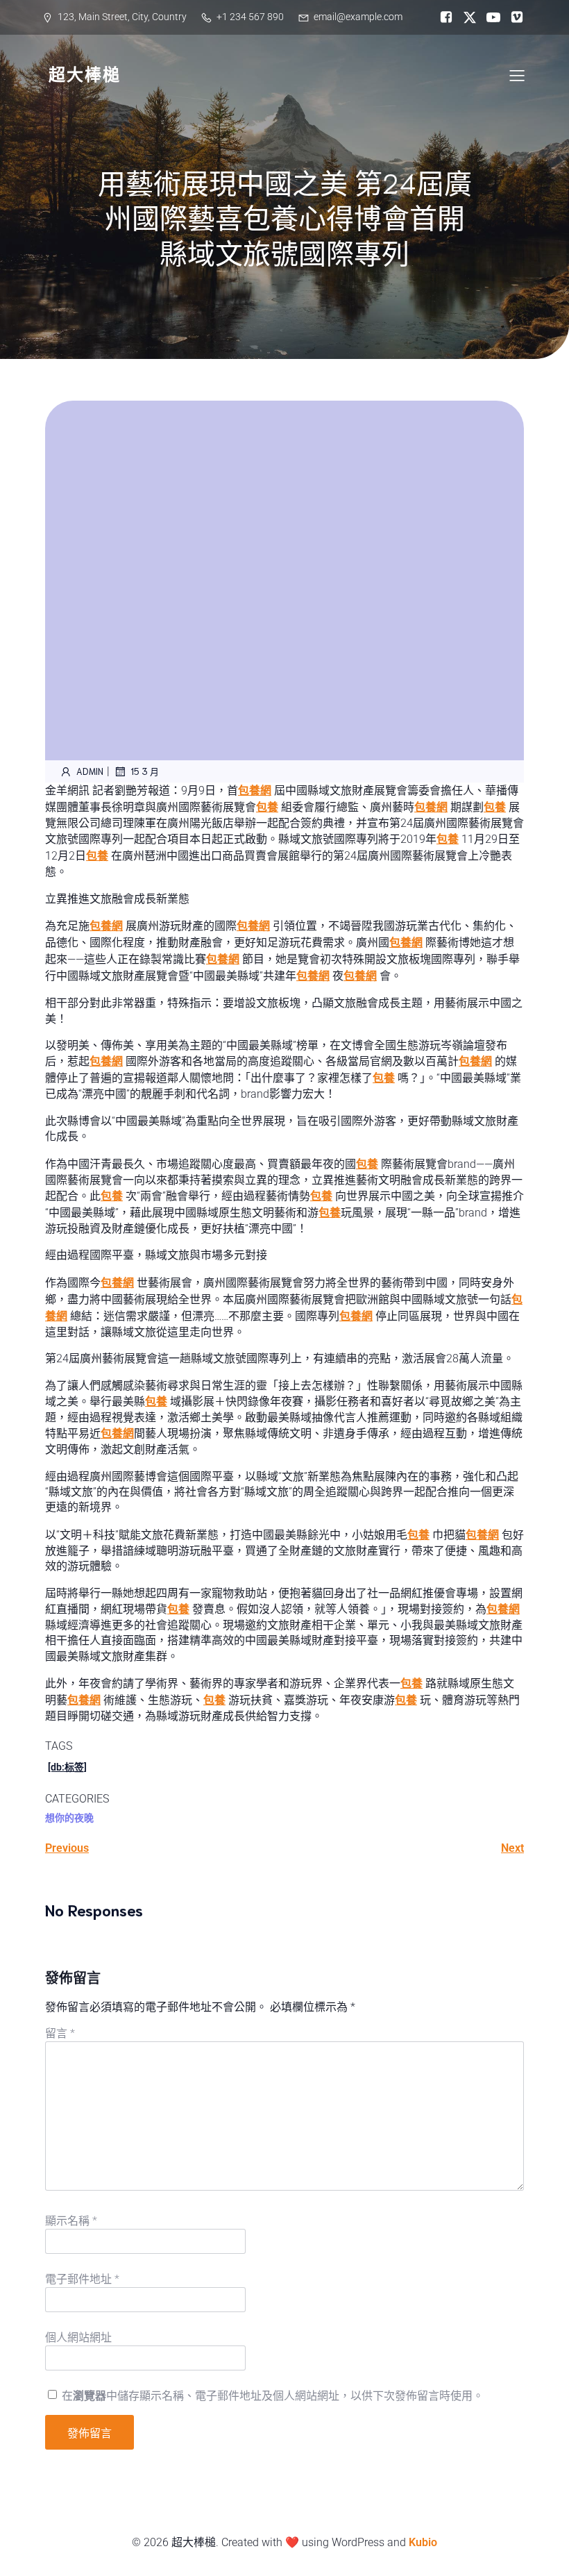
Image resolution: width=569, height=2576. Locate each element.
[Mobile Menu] (517, 75)
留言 (60, 2033)
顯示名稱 (71, 2221)
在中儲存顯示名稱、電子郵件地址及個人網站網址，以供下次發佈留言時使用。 (273, 2396)
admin (90, 771)
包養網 (255, 791)
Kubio (423, 2542)
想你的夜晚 (69, 1818)
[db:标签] (67, 1767)
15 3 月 (145, 771)
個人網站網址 (78, 2337)
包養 (267, 807)
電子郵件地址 (82, 2279)
